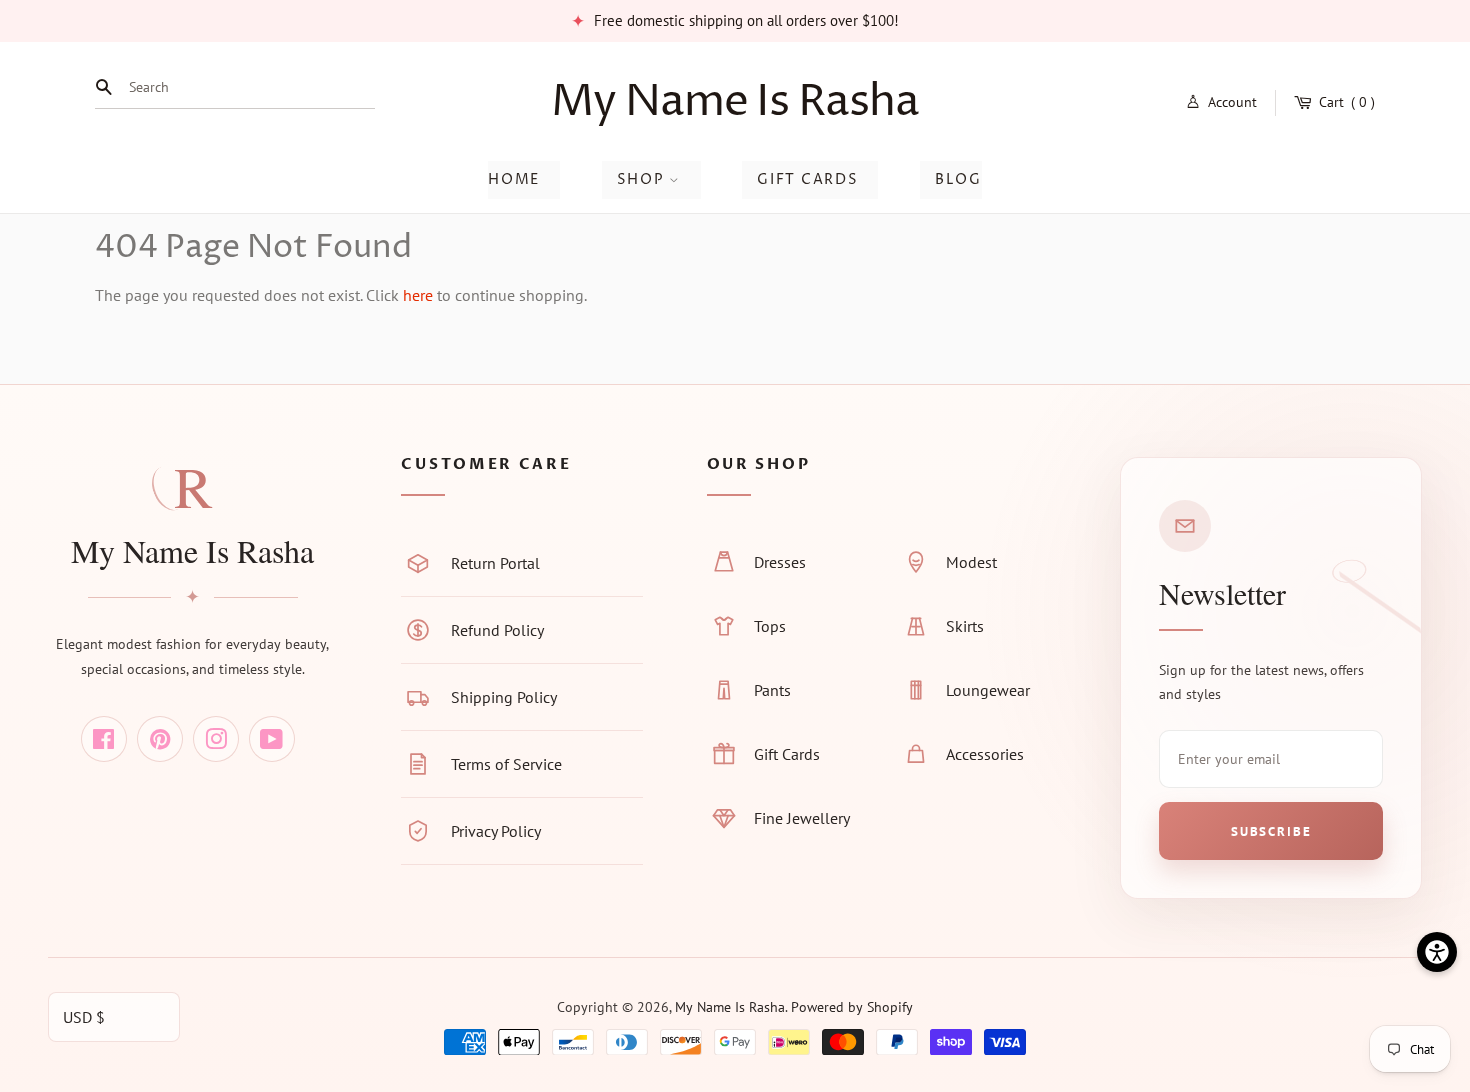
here (418, 295)
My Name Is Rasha (734, 102)
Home (514, 179)
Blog (958, 179)
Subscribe (1271, 831)
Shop (643, 179)
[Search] (109, 87)
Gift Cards (807, 179)
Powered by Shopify (852, 1007)
